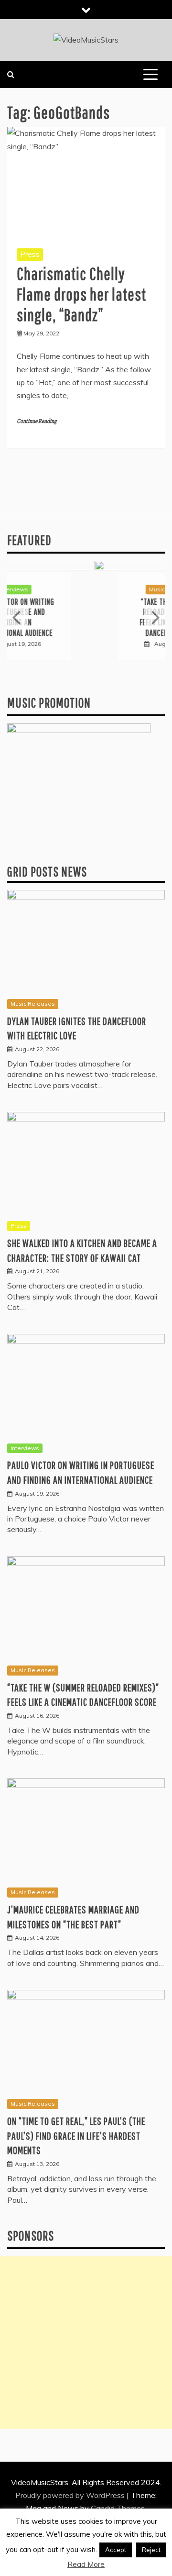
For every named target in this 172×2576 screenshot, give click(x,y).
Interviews (25, 1448)
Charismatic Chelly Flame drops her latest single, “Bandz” (81, 294)
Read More (86, 2564)
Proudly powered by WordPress (71, 2495)
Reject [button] (151, 2550)
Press (30, 254)
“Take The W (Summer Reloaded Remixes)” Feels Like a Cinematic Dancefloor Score (86, 617)
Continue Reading (37, 421)
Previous (17, 617)
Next (155, 617)
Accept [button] (116, 2550)
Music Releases (84, 589)
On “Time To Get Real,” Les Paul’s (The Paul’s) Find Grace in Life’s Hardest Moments (76, 2136)
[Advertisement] (86, 2343)
